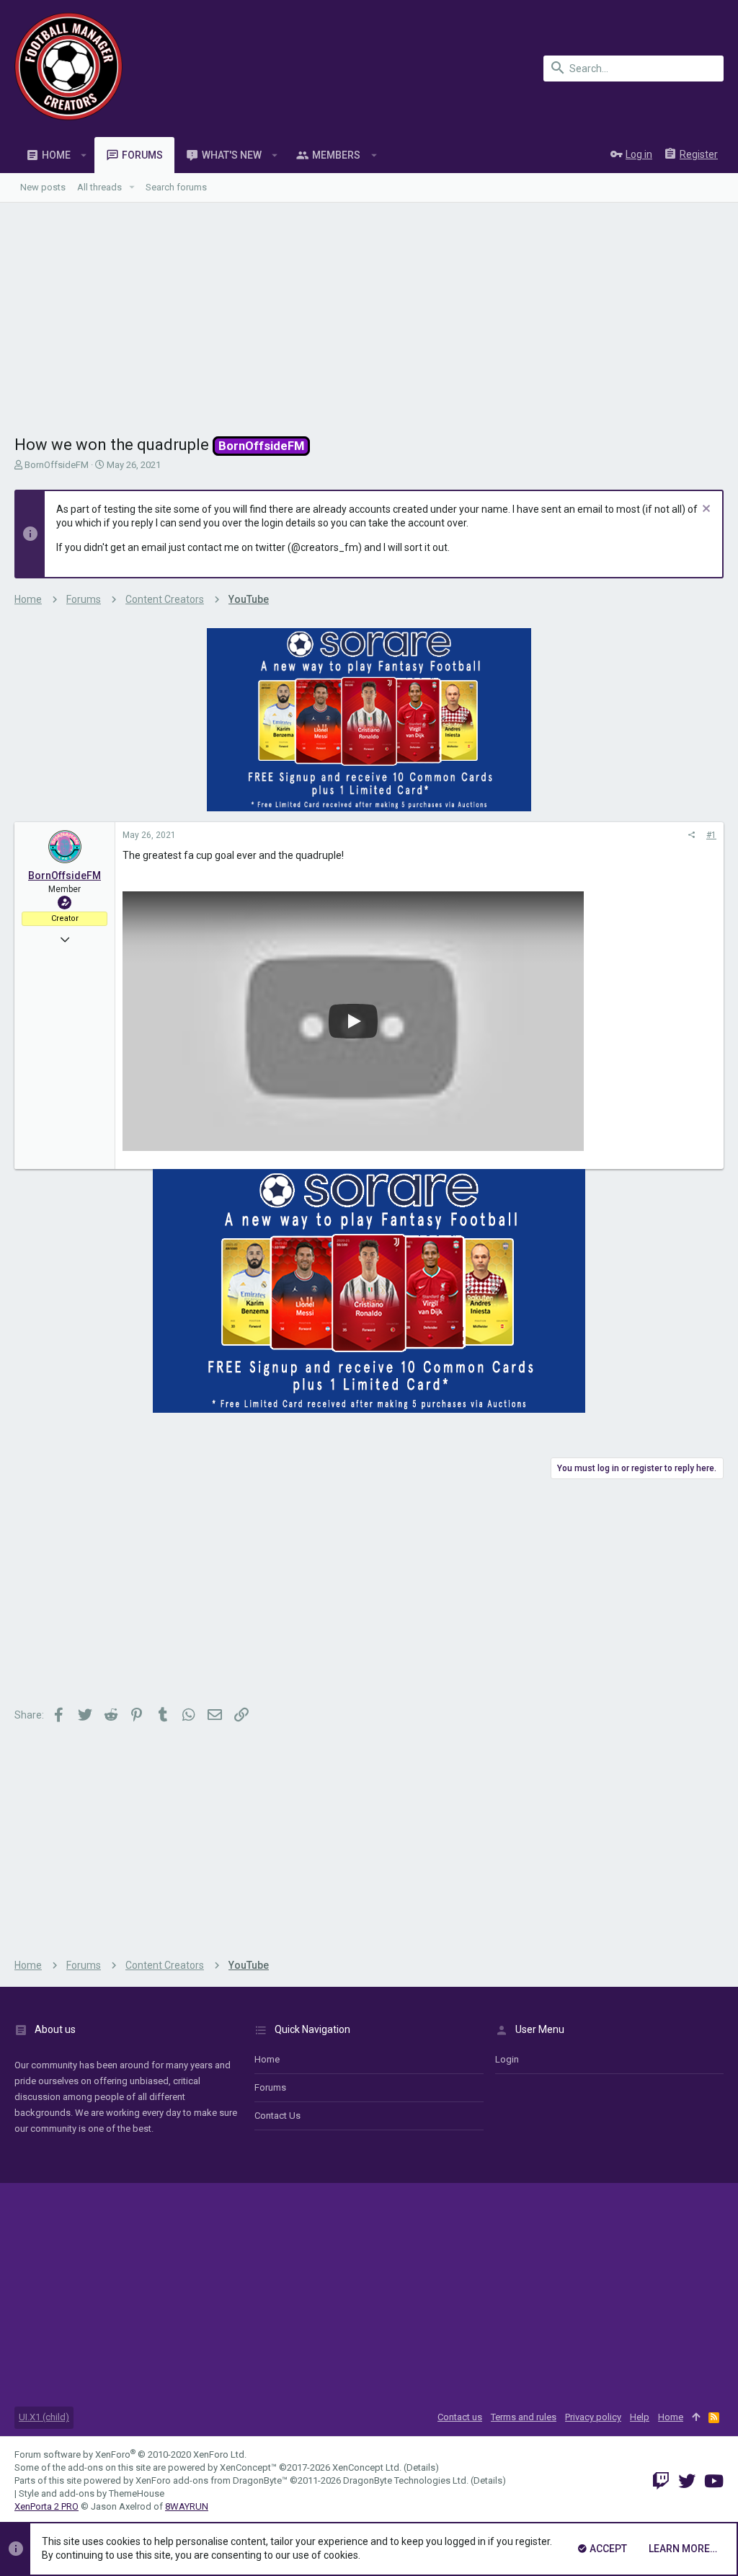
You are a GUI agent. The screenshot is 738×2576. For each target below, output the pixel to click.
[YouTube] (714, 2481)
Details (421, 2467)
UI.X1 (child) (44, 2417)
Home (267, 2059)
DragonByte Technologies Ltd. (406, 2480)
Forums (270, 2087)
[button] (84, 155)
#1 (711, 835)
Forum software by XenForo (130, 2454)
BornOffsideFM (57, 465)
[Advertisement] (369, 311)
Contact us (277, 2116)
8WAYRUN (187, 2506)
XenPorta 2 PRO (46, 2506)
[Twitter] (687, 2481)
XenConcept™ (248, 2467)
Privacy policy (593, 2417)
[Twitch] (661, 2481)
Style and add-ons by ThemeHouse (92, 2493)
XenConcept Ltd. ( (369, 2467)
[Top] (696, 2417)
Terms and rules (524, 2417)
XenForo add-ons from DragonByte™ (212, 2480)
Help (640, 2417)
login (507, 2059)
